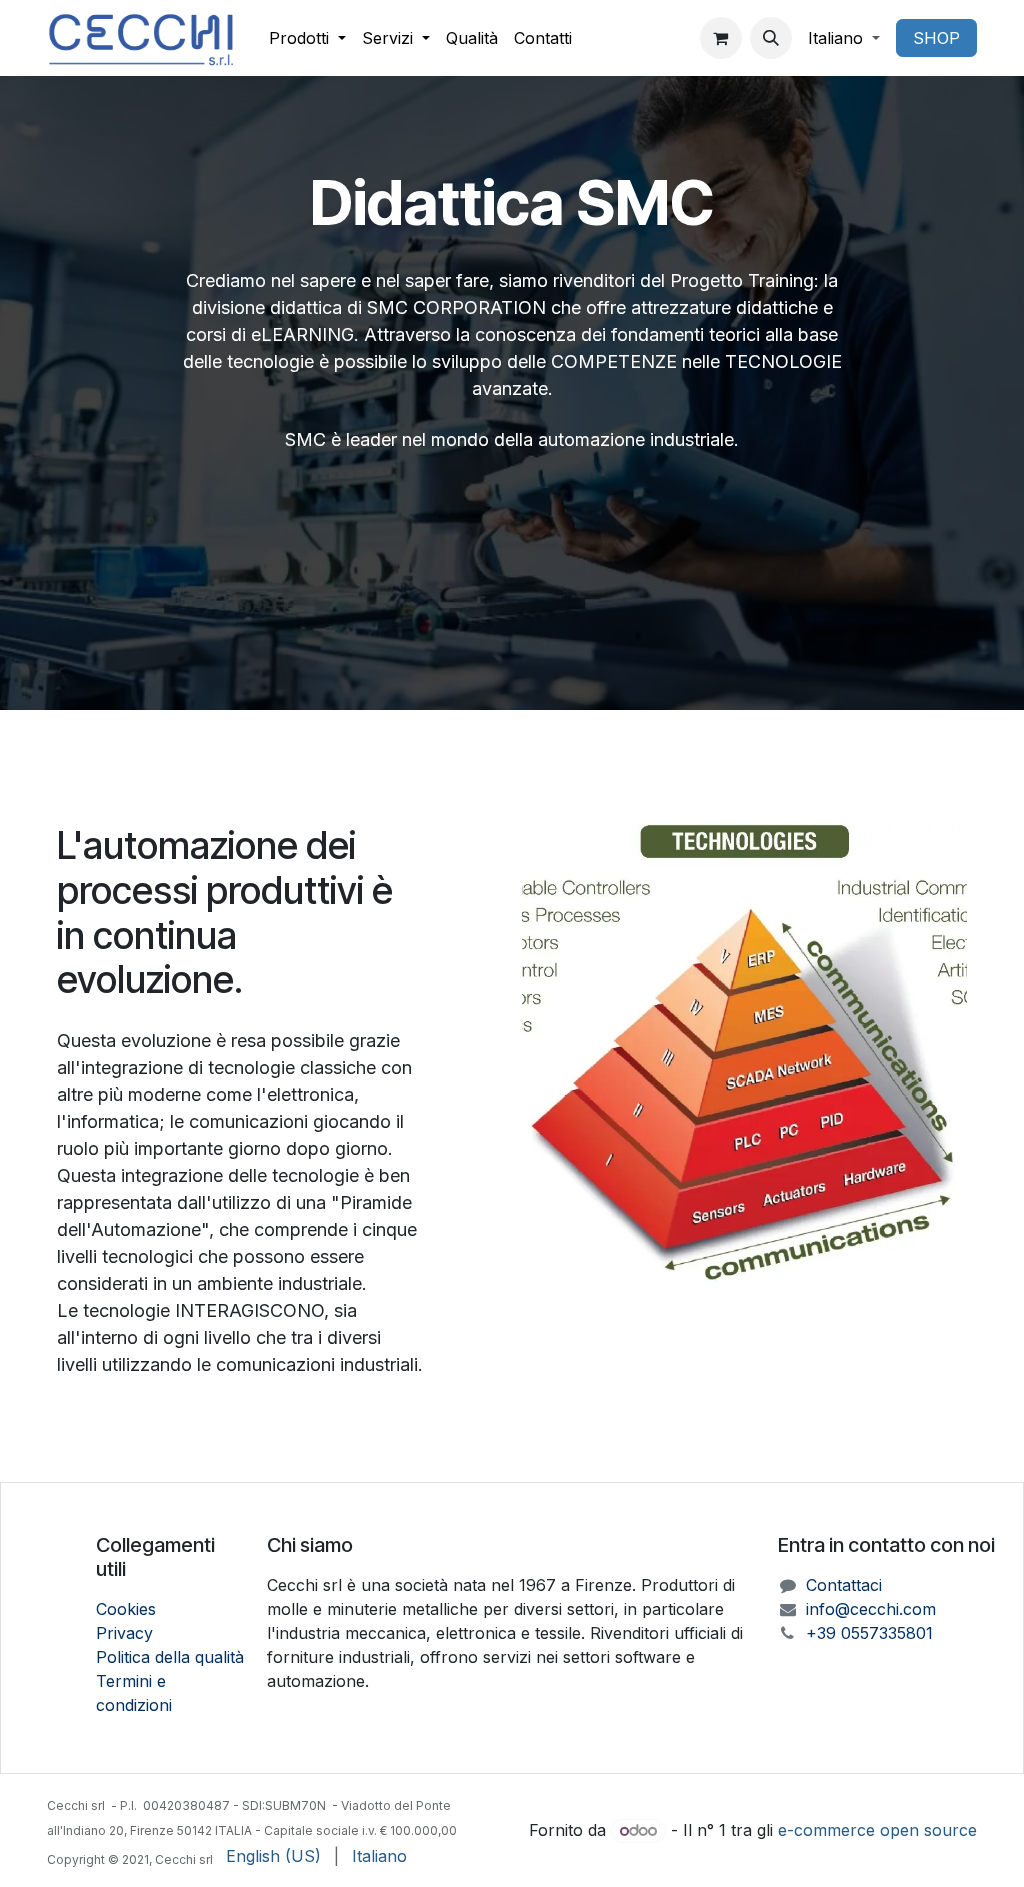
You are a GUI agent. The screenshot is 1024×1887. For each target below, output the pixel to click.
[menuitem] (307, 38)
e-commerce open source (877, 1830)
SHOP (936, 38)
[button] (771, 38)
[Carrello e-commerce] (721, 38)
